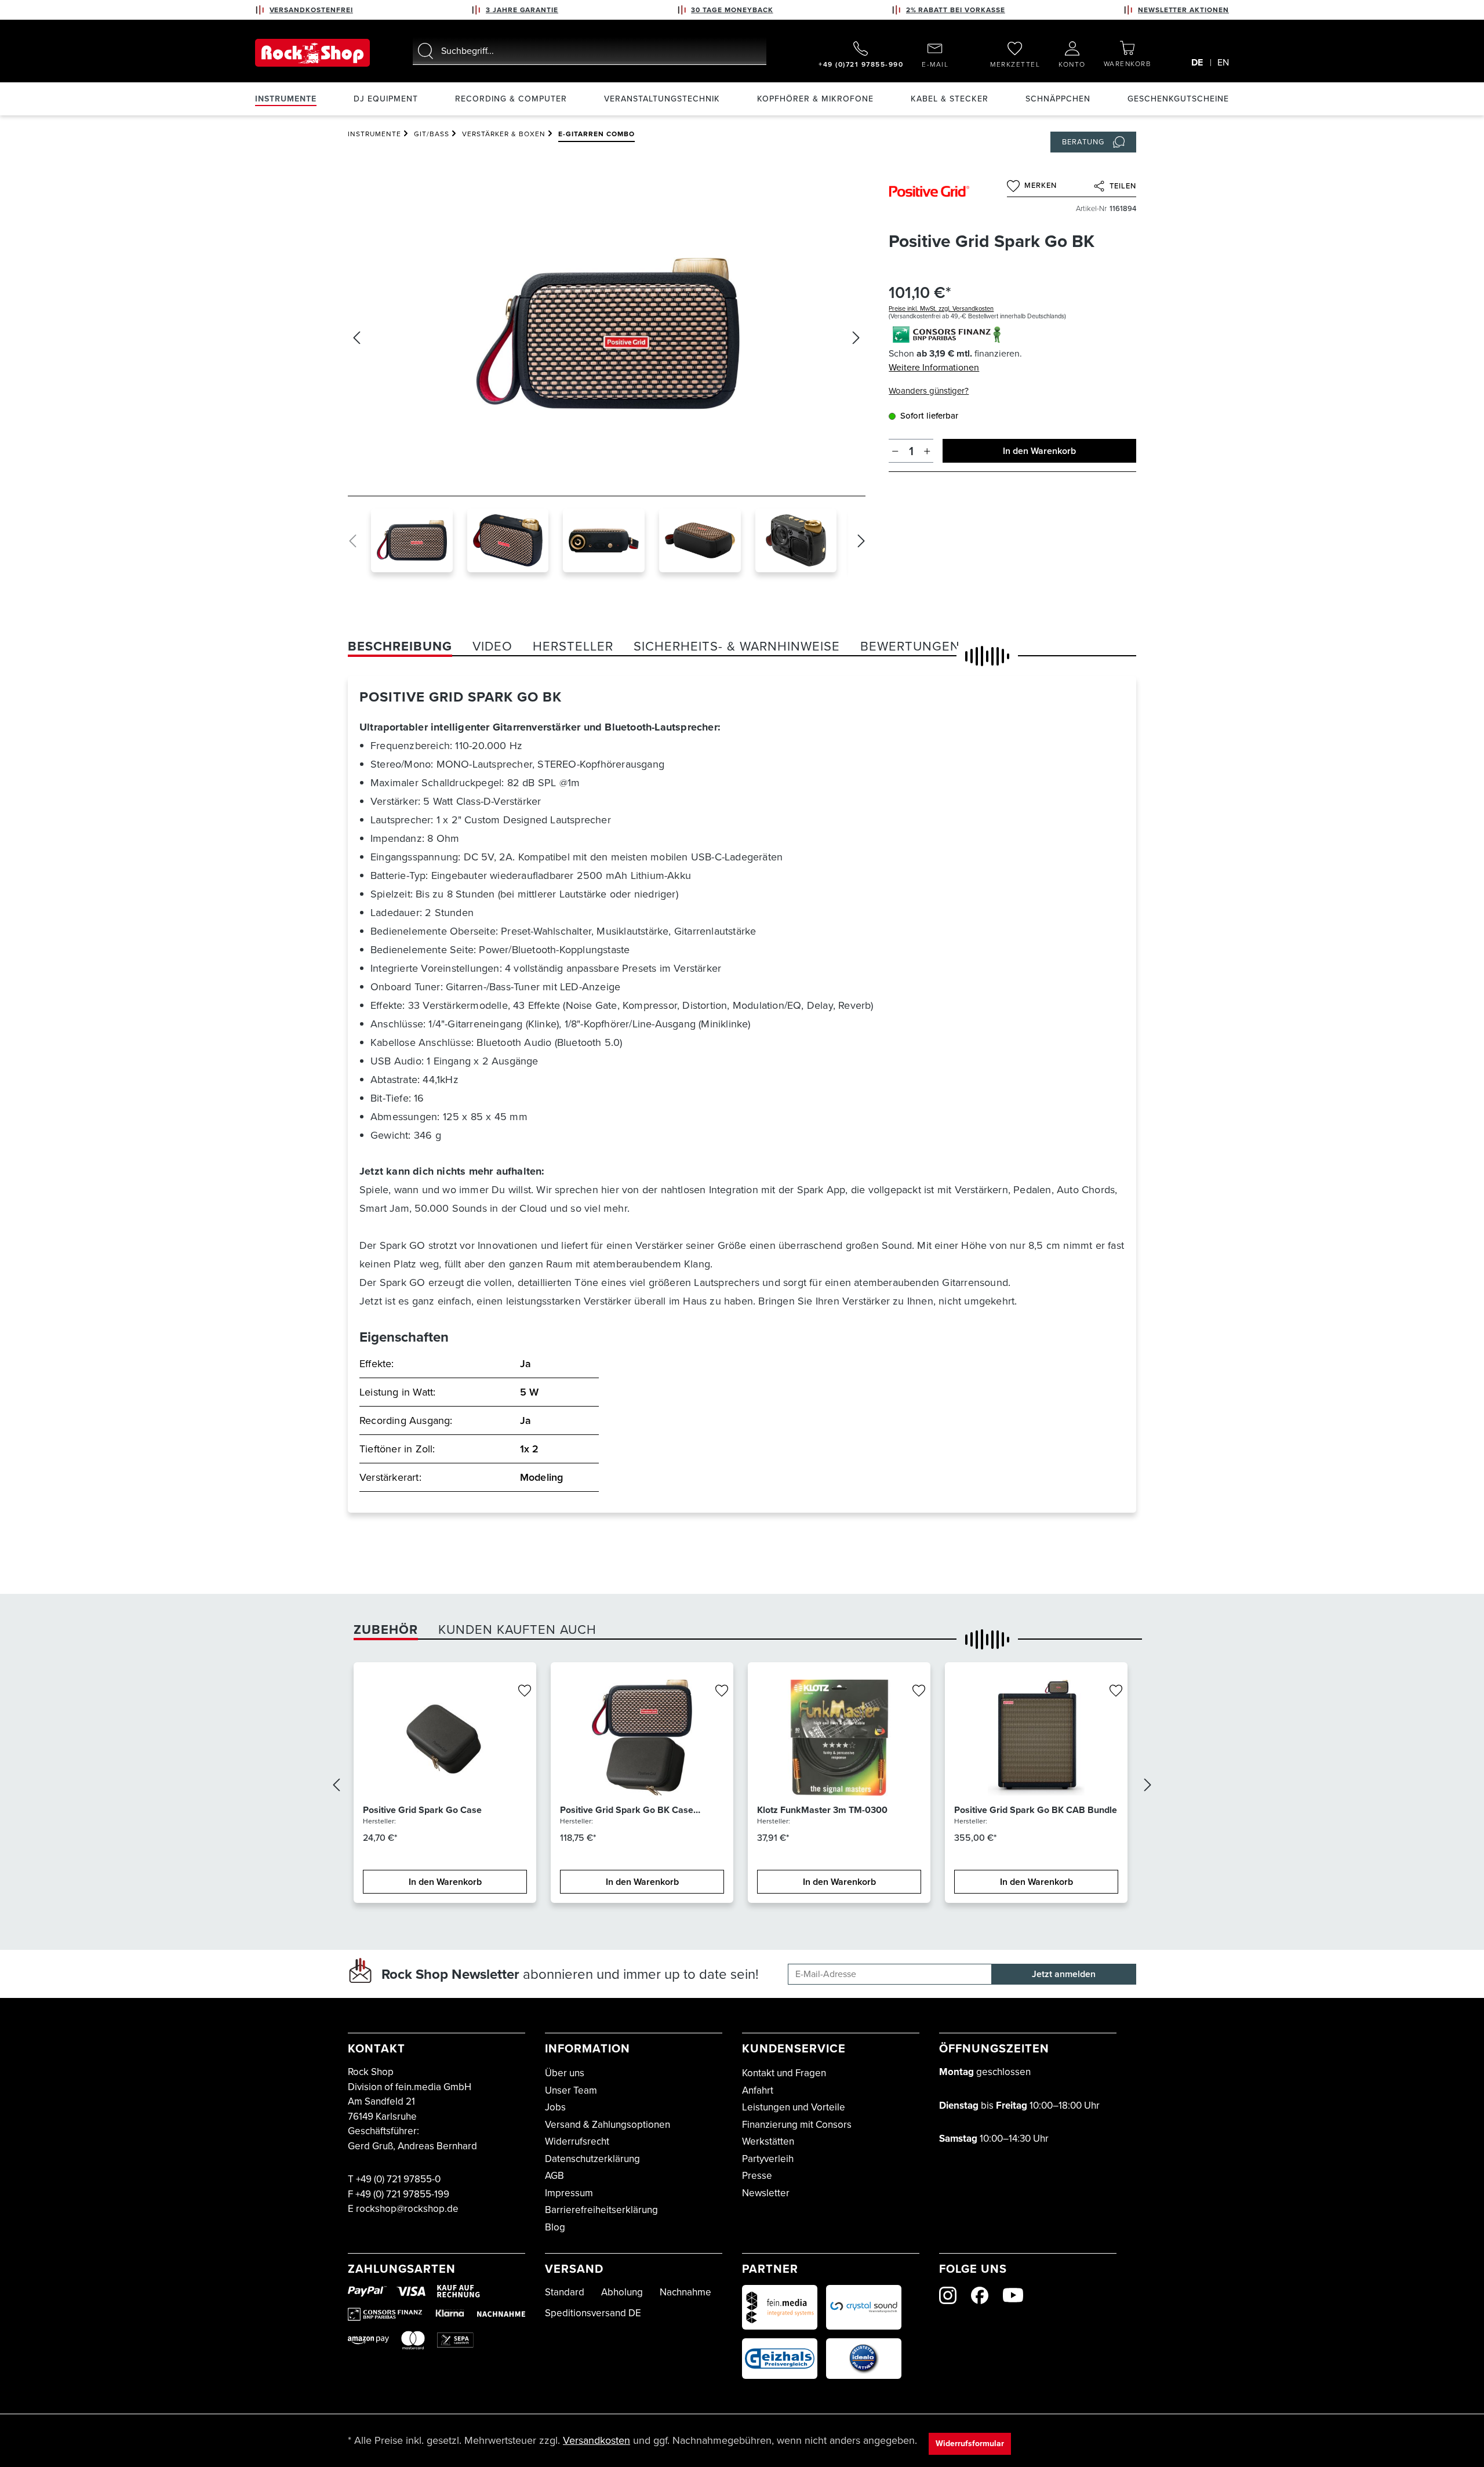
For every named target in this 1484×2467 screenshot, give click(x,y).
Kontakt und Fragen (784, 2073)
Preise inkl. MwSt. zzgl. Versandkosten (941, 308)
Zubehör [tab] (386, 1629)
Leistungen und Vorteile (794, 2107)
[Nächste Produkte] (1148, 1787)
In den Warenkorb (1039, 451)
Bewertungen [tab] (910, 646)
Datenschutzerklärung (592, 2159)
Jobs (555, 2107)
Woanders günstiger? (929, 391)
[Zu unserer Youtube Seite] (1013, 2295)
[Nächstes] (856, 338)
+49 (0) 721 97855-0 (398, 2179)
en (1223, 62)
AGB (554, 2176)
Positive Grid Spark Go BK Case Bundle (627, 1810)
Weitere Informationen (934, 367)
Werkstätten (768, 2141)
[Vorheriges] (357, 338)
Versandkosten (596, 2440)
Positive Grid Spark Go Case (422, 1810)
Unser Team (571, 2090)
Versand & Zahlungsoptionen (608, 2125)
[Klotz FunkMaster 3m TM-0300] (839, 1738)
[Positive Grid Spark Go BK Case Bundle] (642, 1738)
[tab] (400, 646)
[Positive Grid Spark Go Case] (445, 1738)
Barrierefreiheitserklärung (601, 2210)
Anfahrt (758, 2090)
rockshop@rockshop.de (407, 2209)
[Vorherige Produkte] (336, 1787)
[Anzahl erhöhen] (927, 451)
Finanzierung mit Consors (797, 2125)
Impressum (569, 2193)
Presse (757, 2176)
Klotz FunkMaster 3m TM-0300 (822, 1810)
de (1197, 62)
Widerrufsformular (970, 2444)
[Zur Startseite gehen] (312, 53)
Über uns (565, 2073)
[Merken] (525, 1691)
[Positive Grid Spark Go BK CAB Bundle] (1036, 1738)
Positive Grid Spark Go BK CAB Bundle (1036, 1810)
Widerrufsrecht (577, 2141)
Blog (555, 2227)
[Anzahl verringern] (895, 451)
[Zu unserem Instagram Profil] (948, 2295)
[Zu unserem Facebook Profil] (980, 2295)
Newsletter (766, 2193)
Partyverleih (768, 2159)
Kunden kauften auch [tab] (517, 1629)
